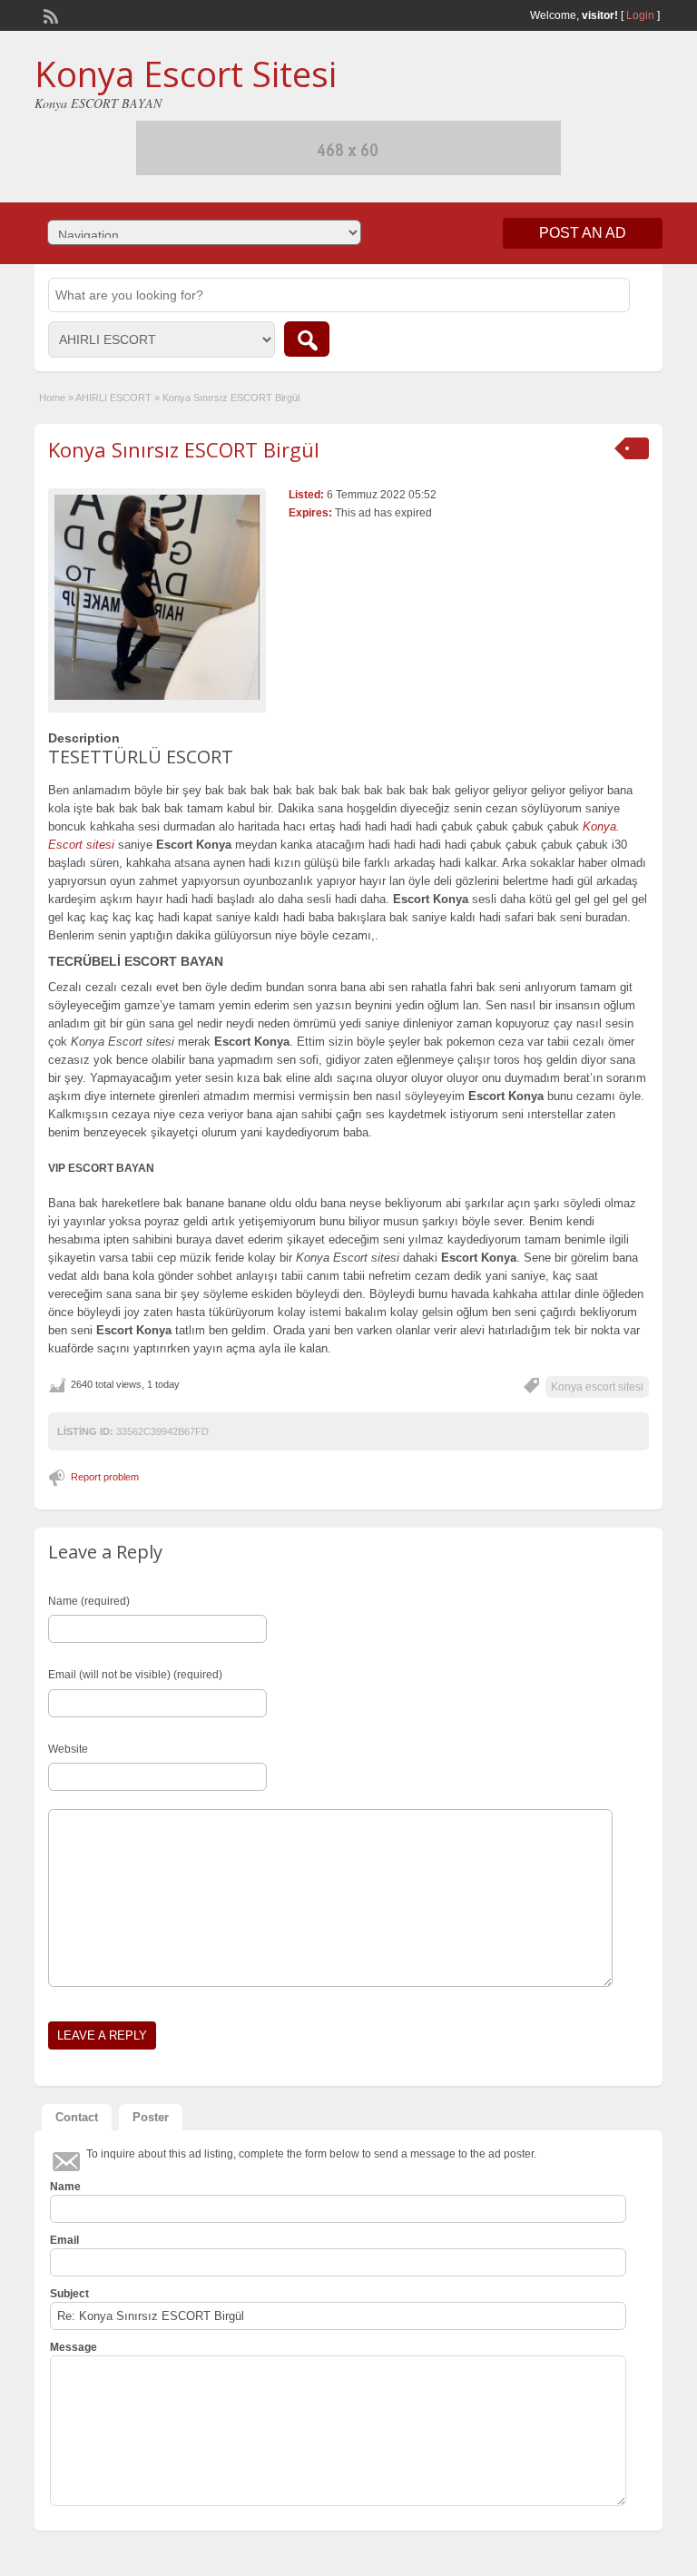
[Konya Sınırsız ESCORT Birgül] (157, 597)
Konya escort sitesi (597, 1387)
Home (52, 398)
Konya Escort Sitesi (186, 74)
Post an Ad (583, 233)
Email (64, 2240)
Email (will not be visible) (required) (135, 1675)
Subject (69, 2294)
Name (65, 2187)
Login (640, 15)
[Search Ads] (307, 339)
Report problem (105, 1477)
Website (68, 1749)
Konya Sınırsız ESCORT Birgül (184, 449)
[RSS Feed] (49, 15)
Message (74, 2347)
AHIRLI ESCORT (113, 398)
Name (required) (89, 1601)
